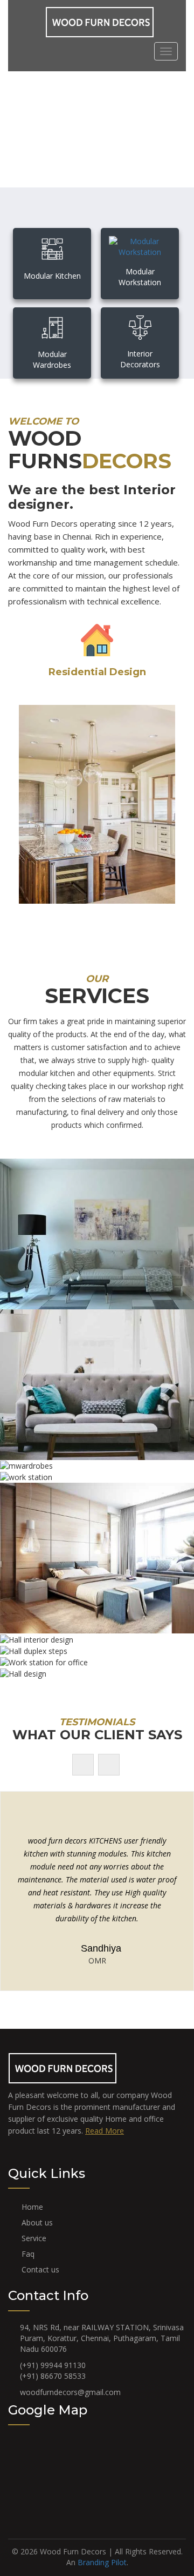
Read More (105, 2131)
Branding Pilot (102, 2562)
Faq (28, 2254)
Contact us (40, 2269)
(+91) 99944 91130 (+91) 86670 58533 (53, 2370)
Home (32, 2207)
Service (34, 2238)
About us (37, 2222)
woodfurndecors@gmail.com (70, 2392)
